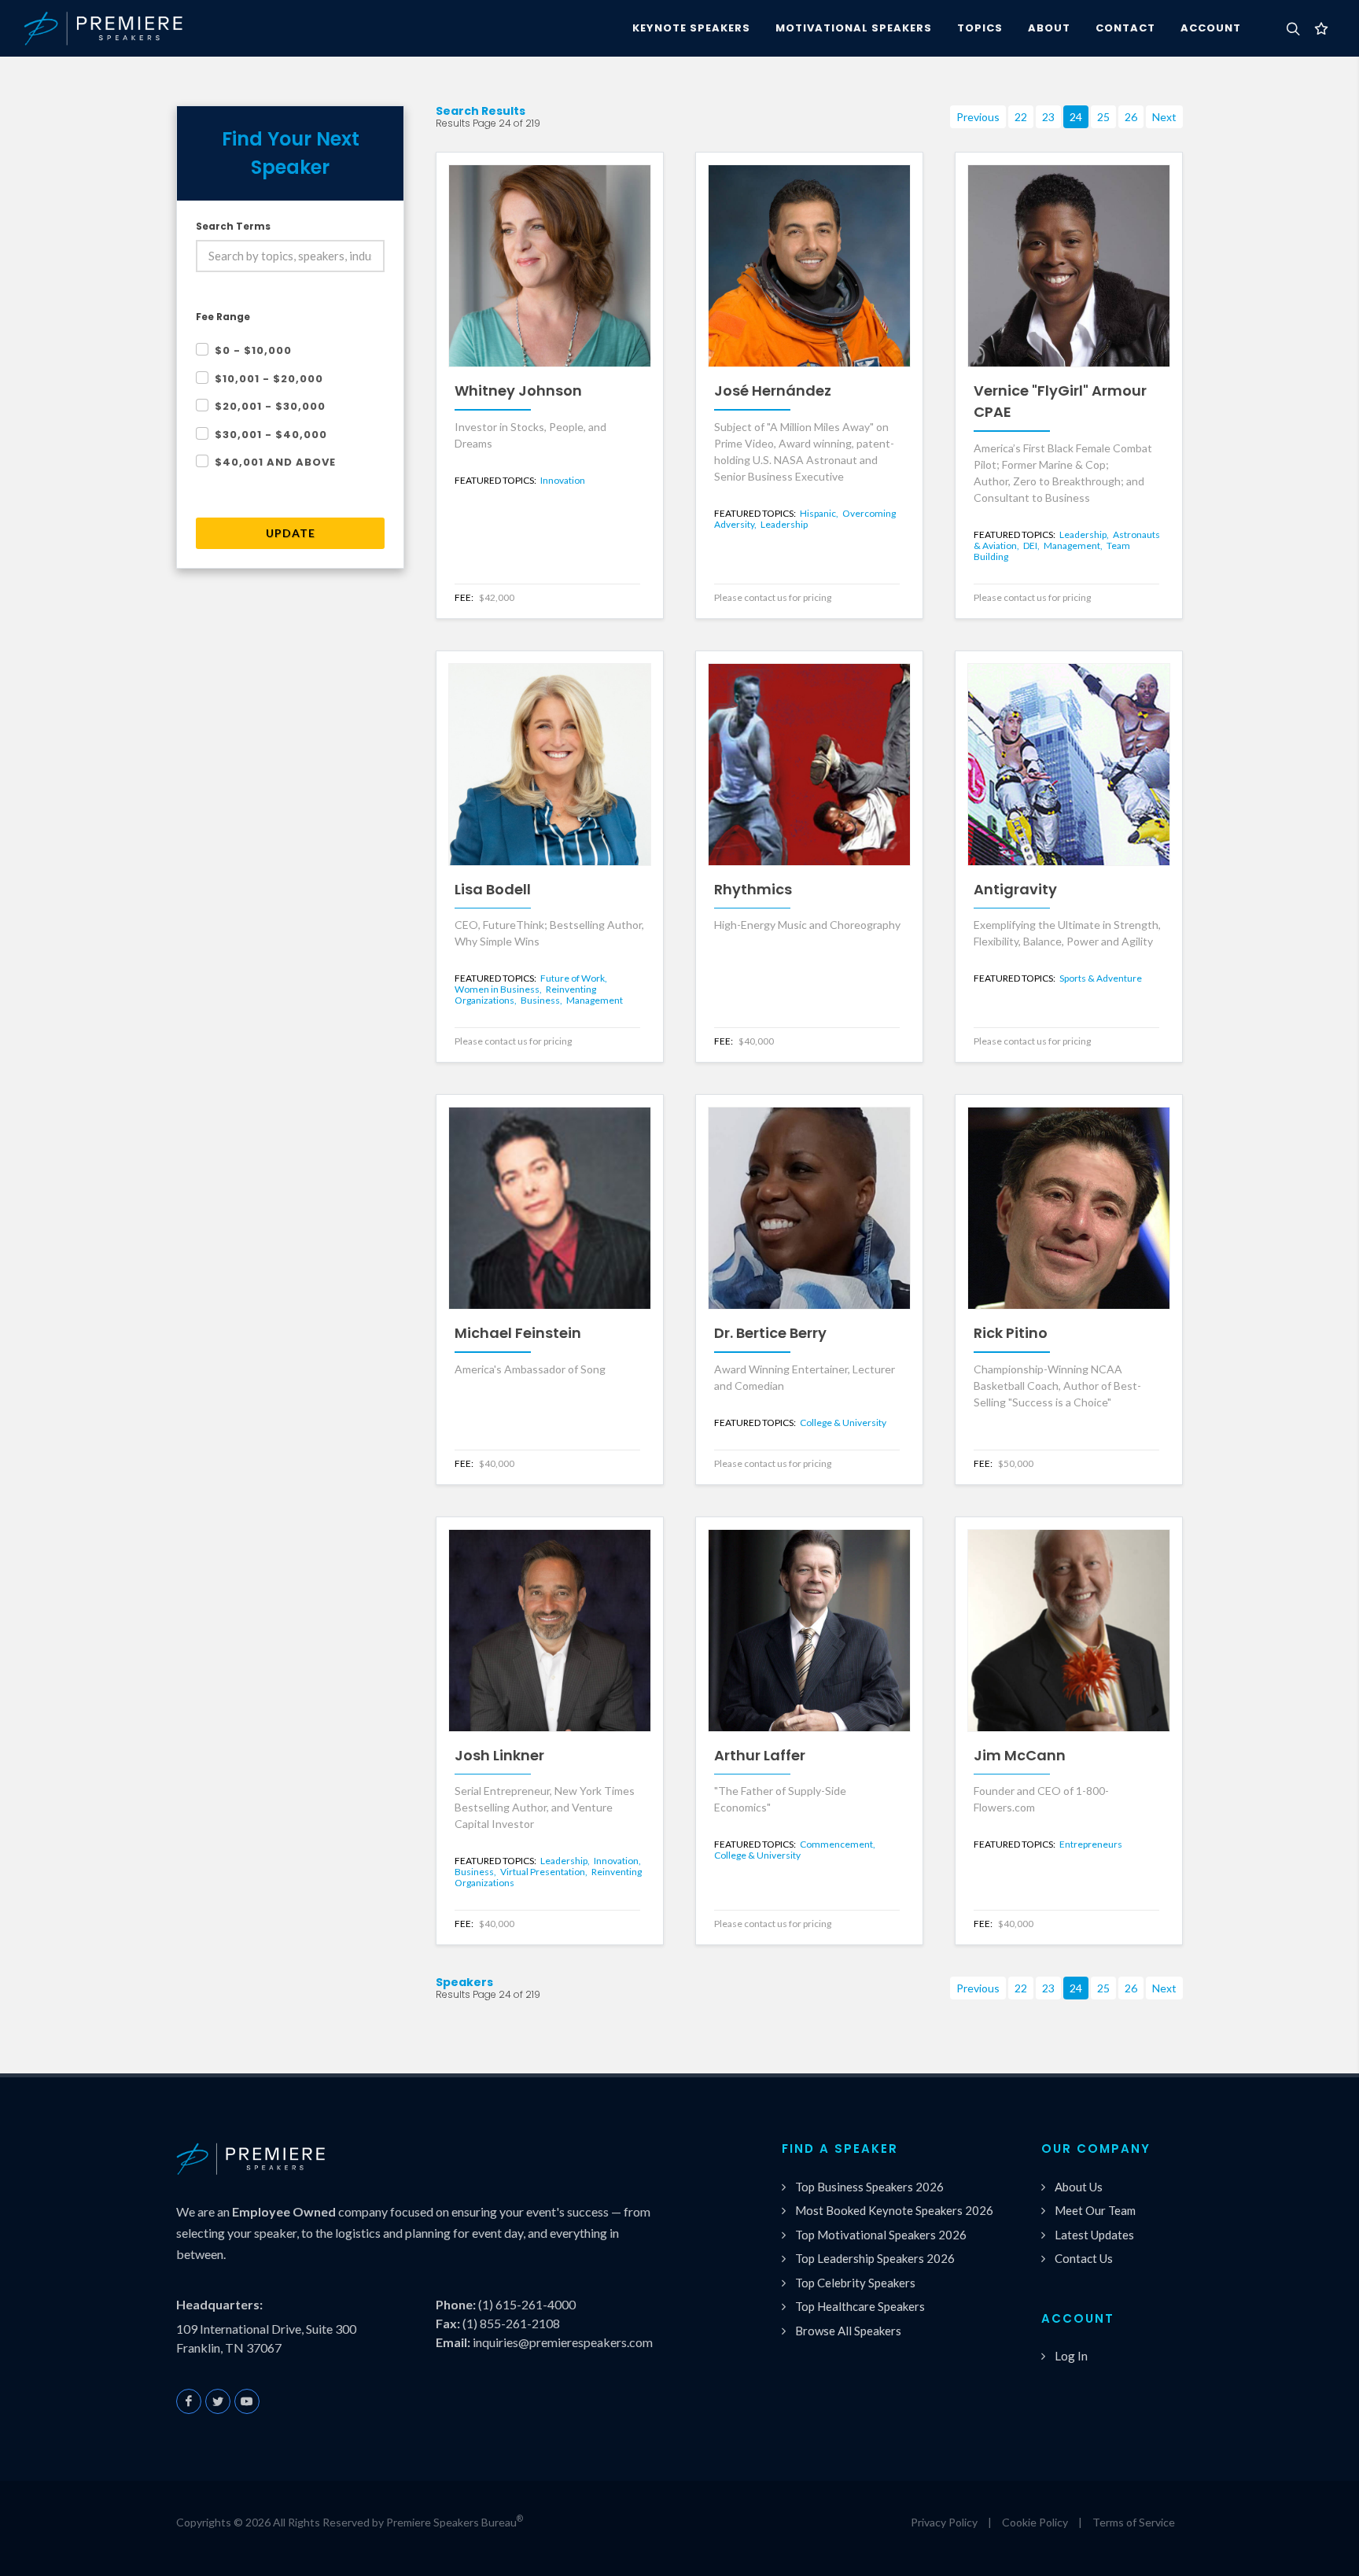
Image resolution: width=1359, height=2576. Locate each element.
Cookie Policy (1035, 2522)
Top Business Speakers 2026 (869, 2187)
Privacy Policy (944, 2522)
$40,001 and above (275, 462)
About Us (1079, 2187)
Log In (1071, 2356)
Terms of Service (1134, 2522)
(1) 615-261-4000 (527, 2304)
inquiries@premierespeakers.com (563, 2342)
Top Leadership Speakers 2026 (875, 2258)
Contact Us (1084, 2258)
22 (1021, 117)
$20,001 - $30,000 (270, 406)
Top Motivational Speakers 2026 (881, 2235)
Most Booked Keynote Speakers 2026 (894, 2210)
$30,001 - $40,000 (271, 435)
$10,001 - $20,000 (269, 379)
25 (1103, 117)
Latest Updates (1094, 2235)
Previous (978, 117)
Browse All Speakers (848, 2331)
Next (1164, 117)
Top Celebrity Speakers (855, 2283)
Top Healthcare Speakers (860, 2306)
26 (1131, 117)
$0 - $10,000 (253, 350)
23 (1048, 117)
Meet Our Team (1095, 2210)
